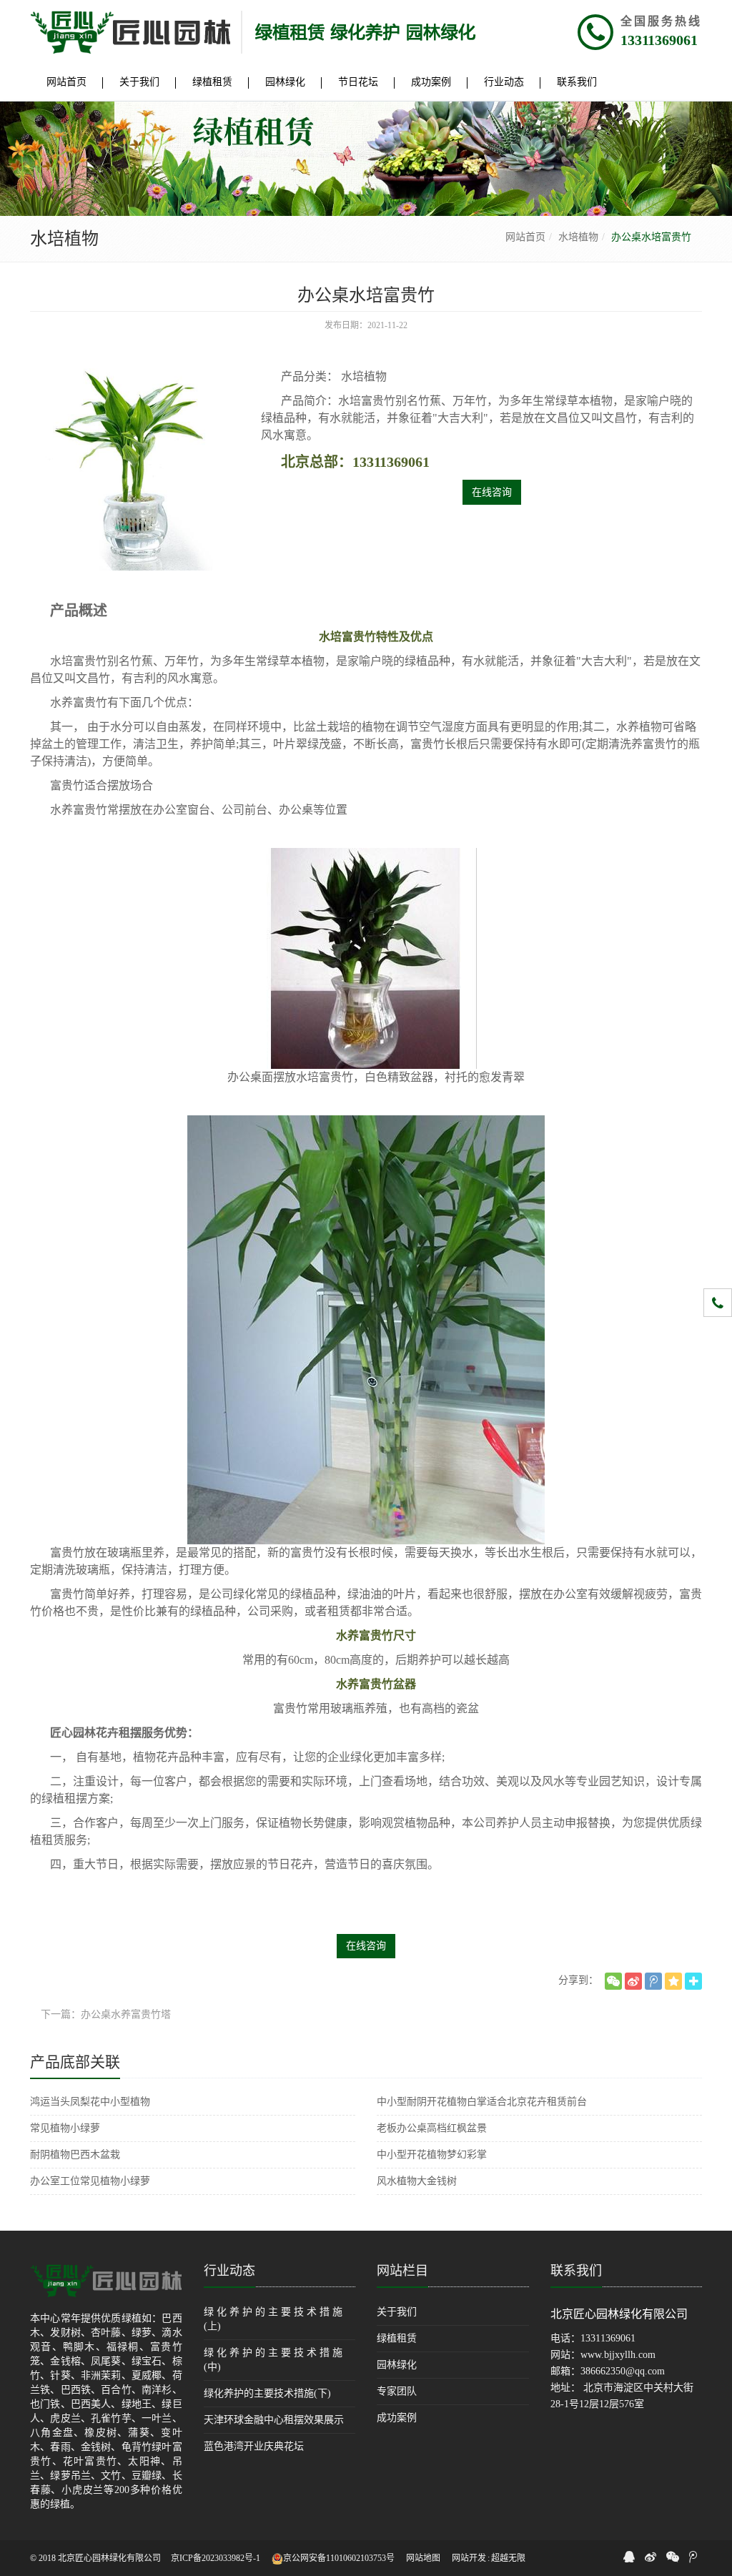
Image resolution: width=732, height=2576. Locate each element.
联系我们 (576, 2271)
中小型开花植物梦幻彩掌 (432, 2155)
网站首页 (525, 237)
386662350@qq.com (623, 2371)
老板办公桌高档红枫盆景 (432, 2128)
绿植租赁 (397, 2338)
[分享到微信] (613, 1981)
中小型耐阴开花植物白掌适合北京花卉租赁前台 (482, 2102)
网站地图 (423, 2558)
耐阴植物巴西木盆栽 (75, 2155)
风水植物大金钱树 (417, 2181)
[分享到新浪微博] (633, 1981)
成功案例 (397, 2418)
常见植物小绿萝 (65, 2128)
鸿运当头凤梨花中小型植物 (90, 2102)
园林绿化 (397, 2365)
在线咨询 (492, 492)
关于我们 (397, 2312)
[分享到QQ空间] (673, 1981)
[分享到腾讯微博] (653, 1981)
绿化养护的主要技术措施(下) (267, 2393)
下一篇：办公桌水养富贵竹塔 (106, 2014)
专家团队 (397, 2391)
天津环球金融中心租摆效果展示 (274, 2420)
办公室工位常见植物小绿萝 (90, 2181)
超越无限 (508, 2558)
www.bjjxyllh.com (618, 2355)
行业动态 (229, 2271)
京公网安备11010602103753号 (339, 2558)
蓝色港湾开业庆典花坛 (254, 2446)
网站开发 (469, 2558)
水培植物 (578, 237)
